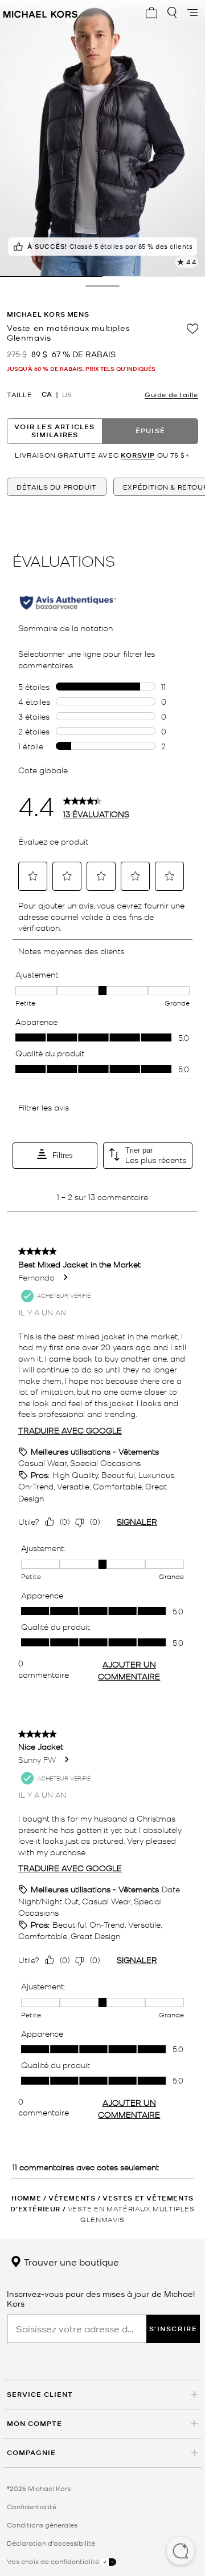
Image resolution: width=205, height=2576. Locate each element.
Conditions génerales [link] (42, 2525)
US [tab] (67, 394)
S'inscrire (173, 2329)
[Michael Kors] (40, 13)
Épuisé (150, 431)
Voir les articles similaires (54, 431)
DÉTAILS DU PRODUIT (57, 487)
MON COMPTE (34, 2423)
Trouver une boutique (70, 2262)
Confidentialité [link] (32, 2506)
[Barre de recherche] (172, 13)
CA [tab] (47, 394)
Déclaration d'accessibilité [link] (51, 2543)
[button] (181, 2552)
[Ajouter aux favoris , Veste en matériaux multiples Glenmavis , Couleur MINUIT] (192, 329)
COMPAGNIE (31, 2452)
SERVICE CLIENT (40, 2394)
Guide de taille (171, 394)
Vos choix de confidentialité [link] (54, 2561)
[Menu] (192, 13)
